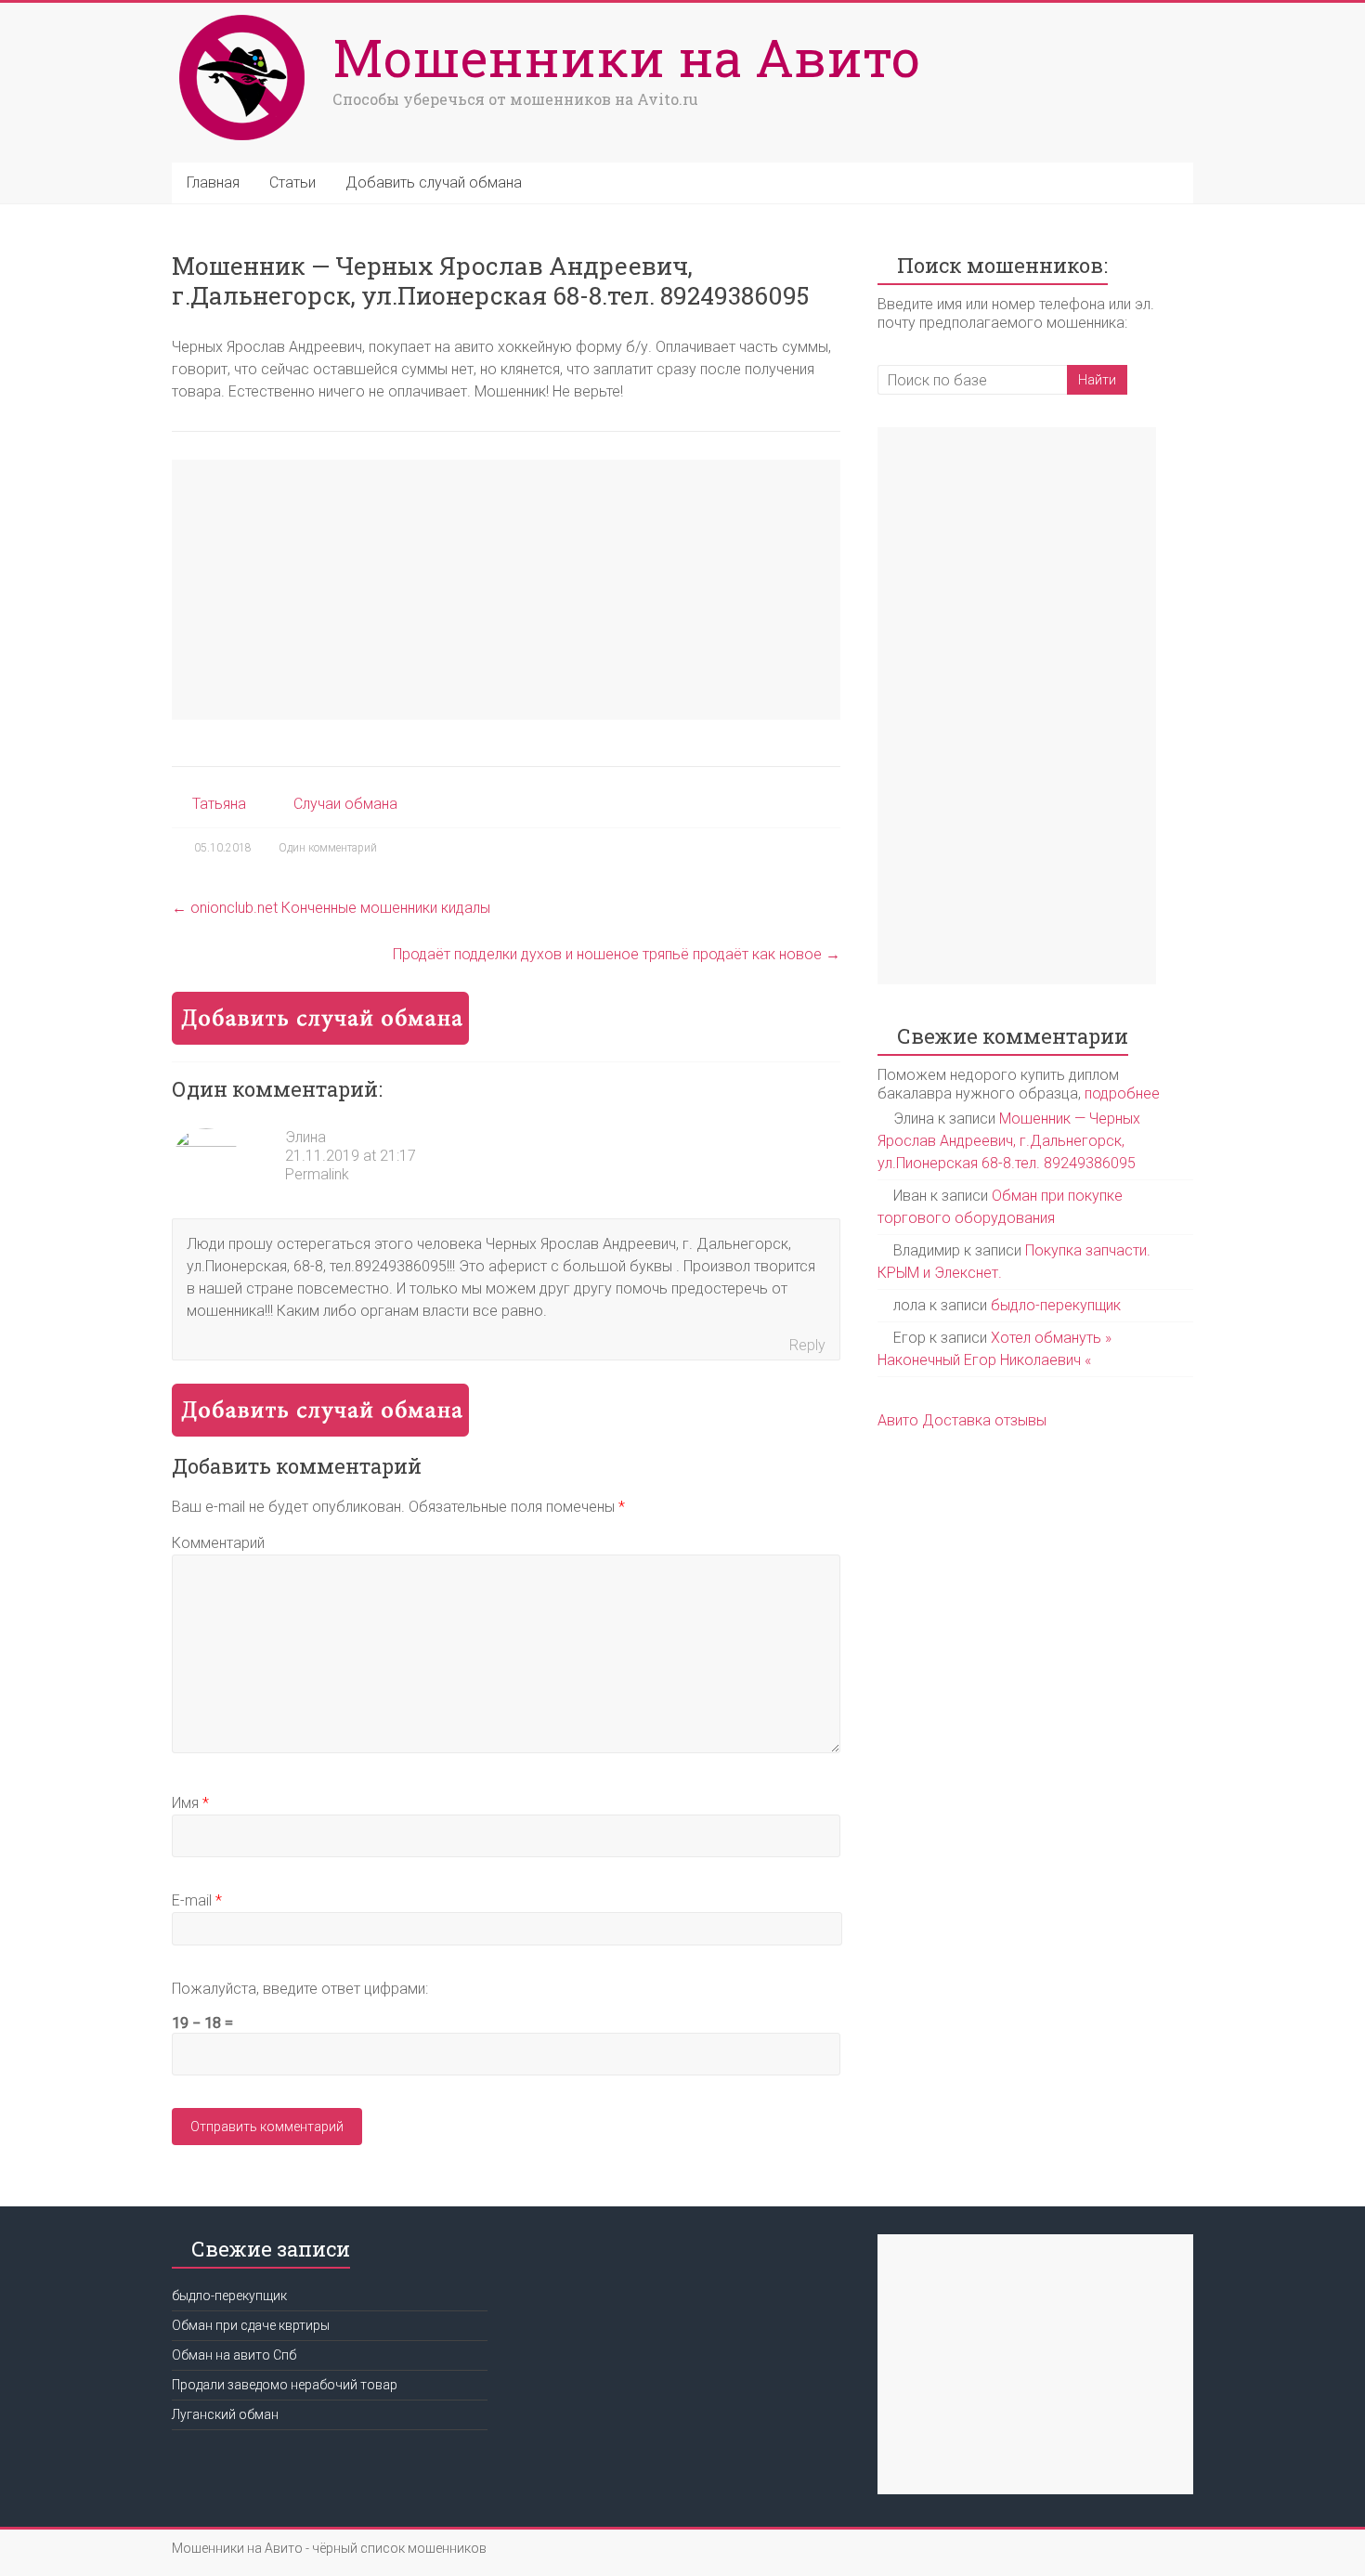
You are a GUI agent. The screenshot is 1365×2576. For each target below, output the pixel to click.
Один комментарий (328, 848)
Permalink (317, 1174)
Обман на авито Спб (234, 2355)
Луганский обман (225, 2414)
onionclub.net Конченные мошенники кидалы (331, 908)
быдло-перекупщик (1056, 1305)
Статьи (292, 182)
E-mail (197, 1900)
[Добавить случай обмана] (320, 1001)
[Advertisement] (506, 590)
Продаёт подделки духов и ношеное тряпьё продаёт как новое (617, 954)
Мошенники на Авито (626, 57)
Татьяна (219, 804)
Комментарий (218, 1543)
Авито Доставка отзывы (962, 1420)
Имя (190, 1803)
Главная (213, 182)
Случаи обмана (345, 804)
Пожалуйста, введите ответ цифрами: (300, 1989)
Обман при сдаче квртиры (251, 2325)
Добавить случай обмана (434, 182)
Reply (807, 1345)
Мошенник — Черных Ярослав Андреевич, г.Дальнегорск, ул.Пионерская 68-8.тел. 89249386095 (1009, 1141)
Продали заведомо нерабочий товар (285, 2385)
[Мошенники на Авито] (247, 16)
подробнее (1122, 1093)
